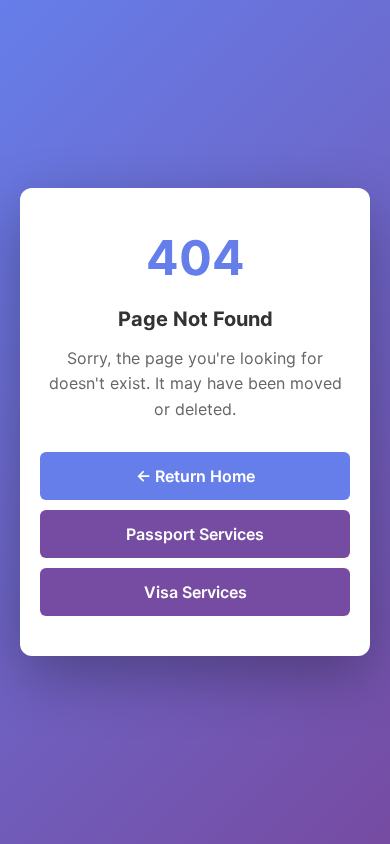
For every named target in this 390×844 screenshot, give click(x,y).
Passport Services (195, 534)
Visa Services (195, 592)
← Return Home (195, 476)
